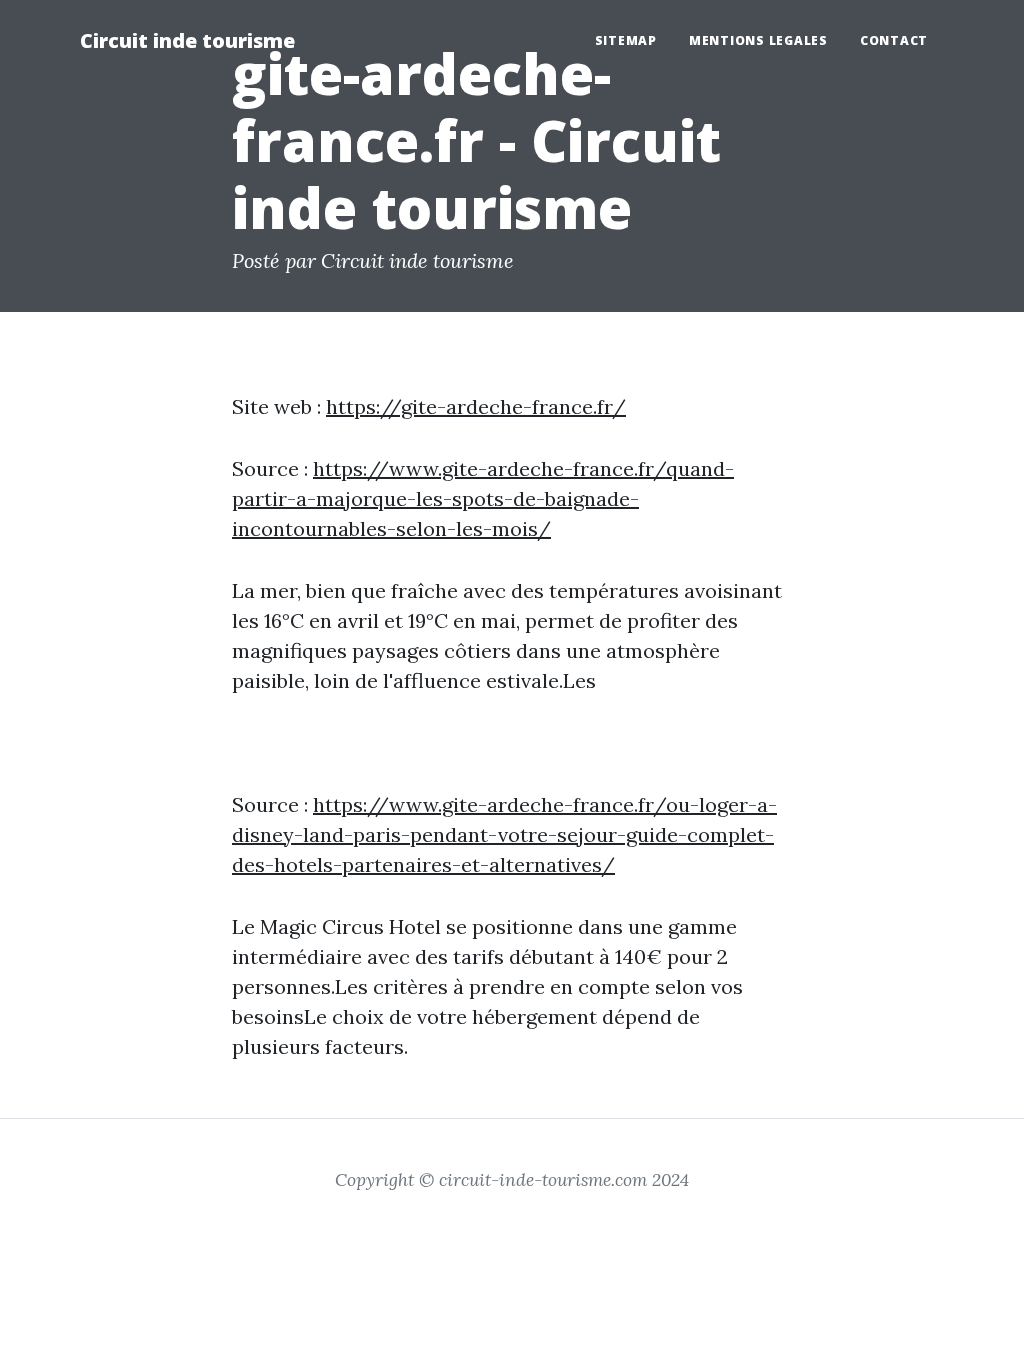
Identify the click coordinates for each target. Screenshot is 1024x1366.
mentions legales (758, 40)
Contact (894, 40)
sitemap (626, 40)
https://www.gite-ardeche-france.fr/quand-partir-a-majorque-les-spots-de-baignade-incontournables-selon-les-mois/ (483, 498)
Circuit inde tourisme (187, 40)
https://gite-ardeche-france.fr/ (476, 406)
